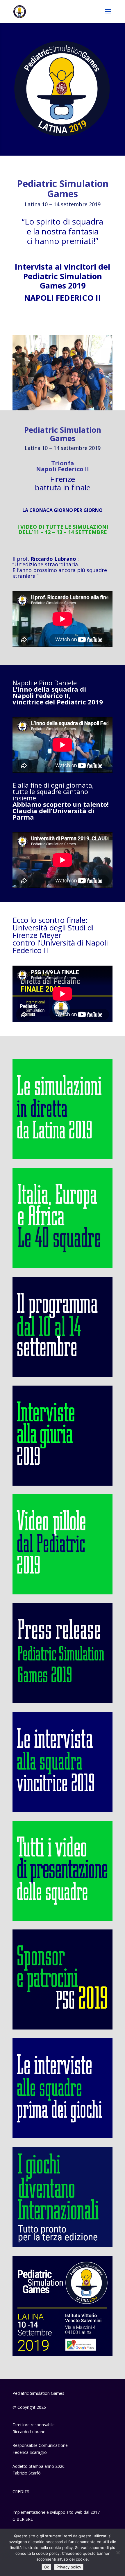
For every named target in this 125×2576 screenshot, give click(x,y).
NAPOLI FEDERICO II (63, 298)
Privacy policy (69, 2567)
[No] (118, 2552)
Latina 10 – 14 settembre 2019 (63, 204)
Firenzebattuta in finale (63, 483)
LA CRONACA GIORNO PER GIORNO (63, 510)
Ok (46, 2567)
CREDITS (21, 2492)
